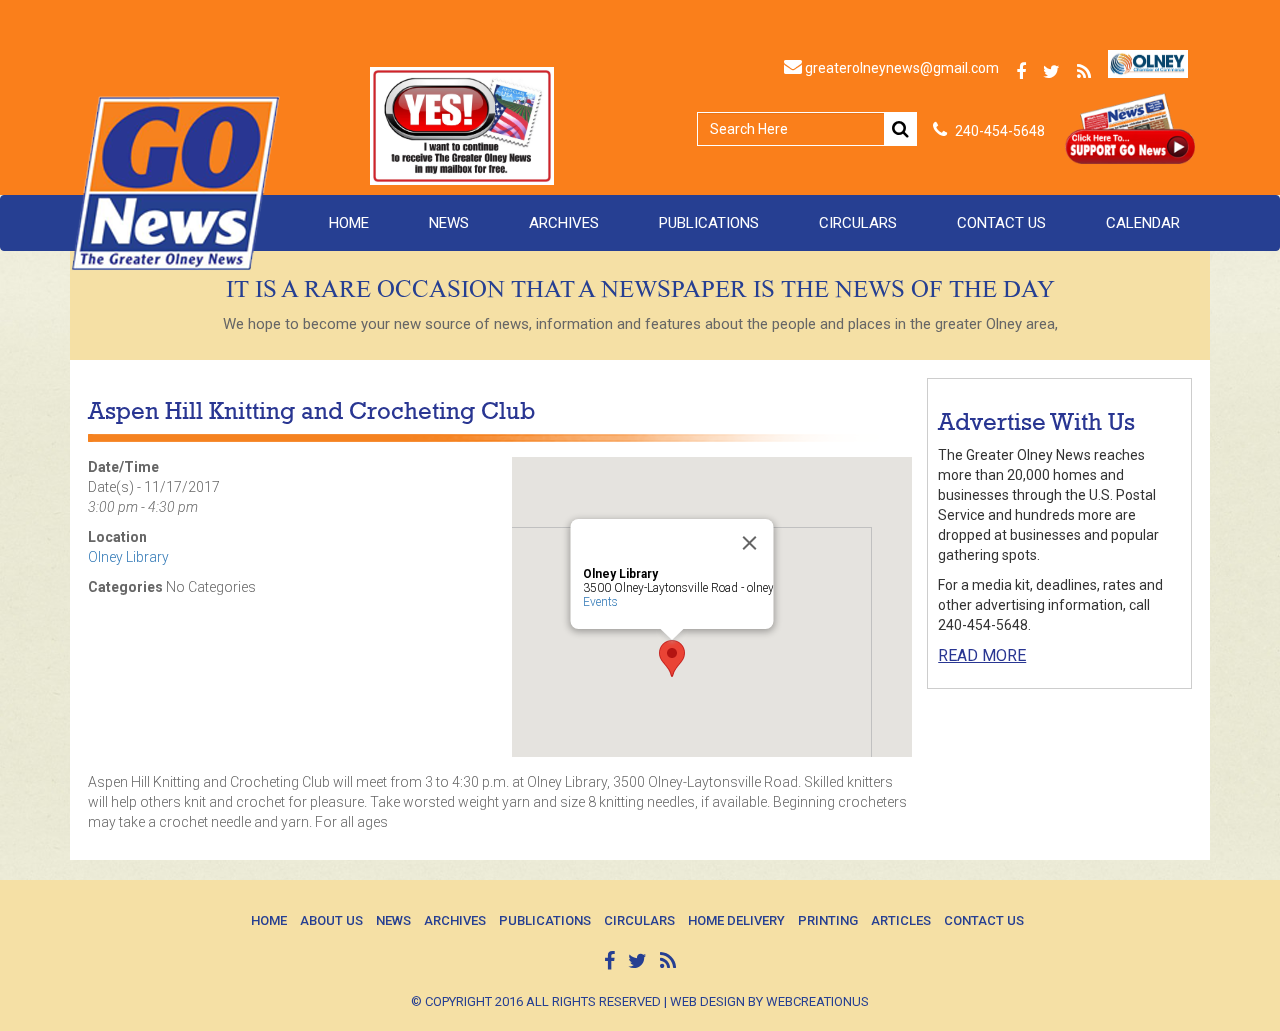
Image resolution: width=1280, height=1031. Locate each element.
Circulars (858, 223)
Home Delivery (736, 920)
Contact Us (1001, 223)
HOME (349, 223)
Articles (901, 920)
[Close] (750, 543)
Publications (709, 223)
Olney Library (128, 557)
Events (600, 602)
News (449, 223)
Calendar (1143, 223)
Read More (982, 655)
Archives (564, 223)
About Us (331, 920)
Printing (828, 920)
